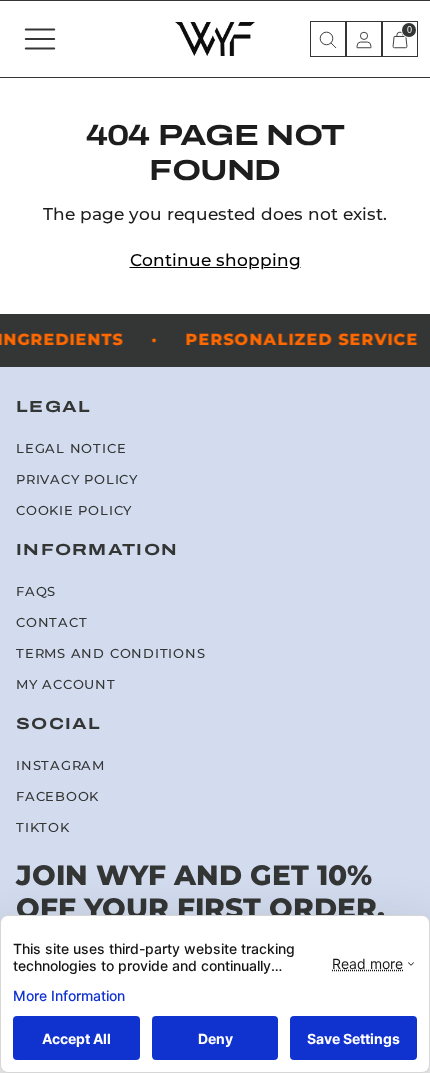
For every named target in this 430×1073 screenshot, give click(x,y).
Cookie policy (74, 510)
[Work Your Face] (215, 39)
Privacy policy (77, 479)
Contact (51, 622)
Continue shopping (215, 260)
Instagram (60, 765)
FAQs (36, 591)
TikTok (43, 827)
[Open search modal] (328, 39)
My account (66, 684)
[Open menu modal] (40, 39)
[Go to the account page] (364, 39)
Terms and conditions (111, 653)
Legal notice (71, 448)
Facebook (57, 796)
